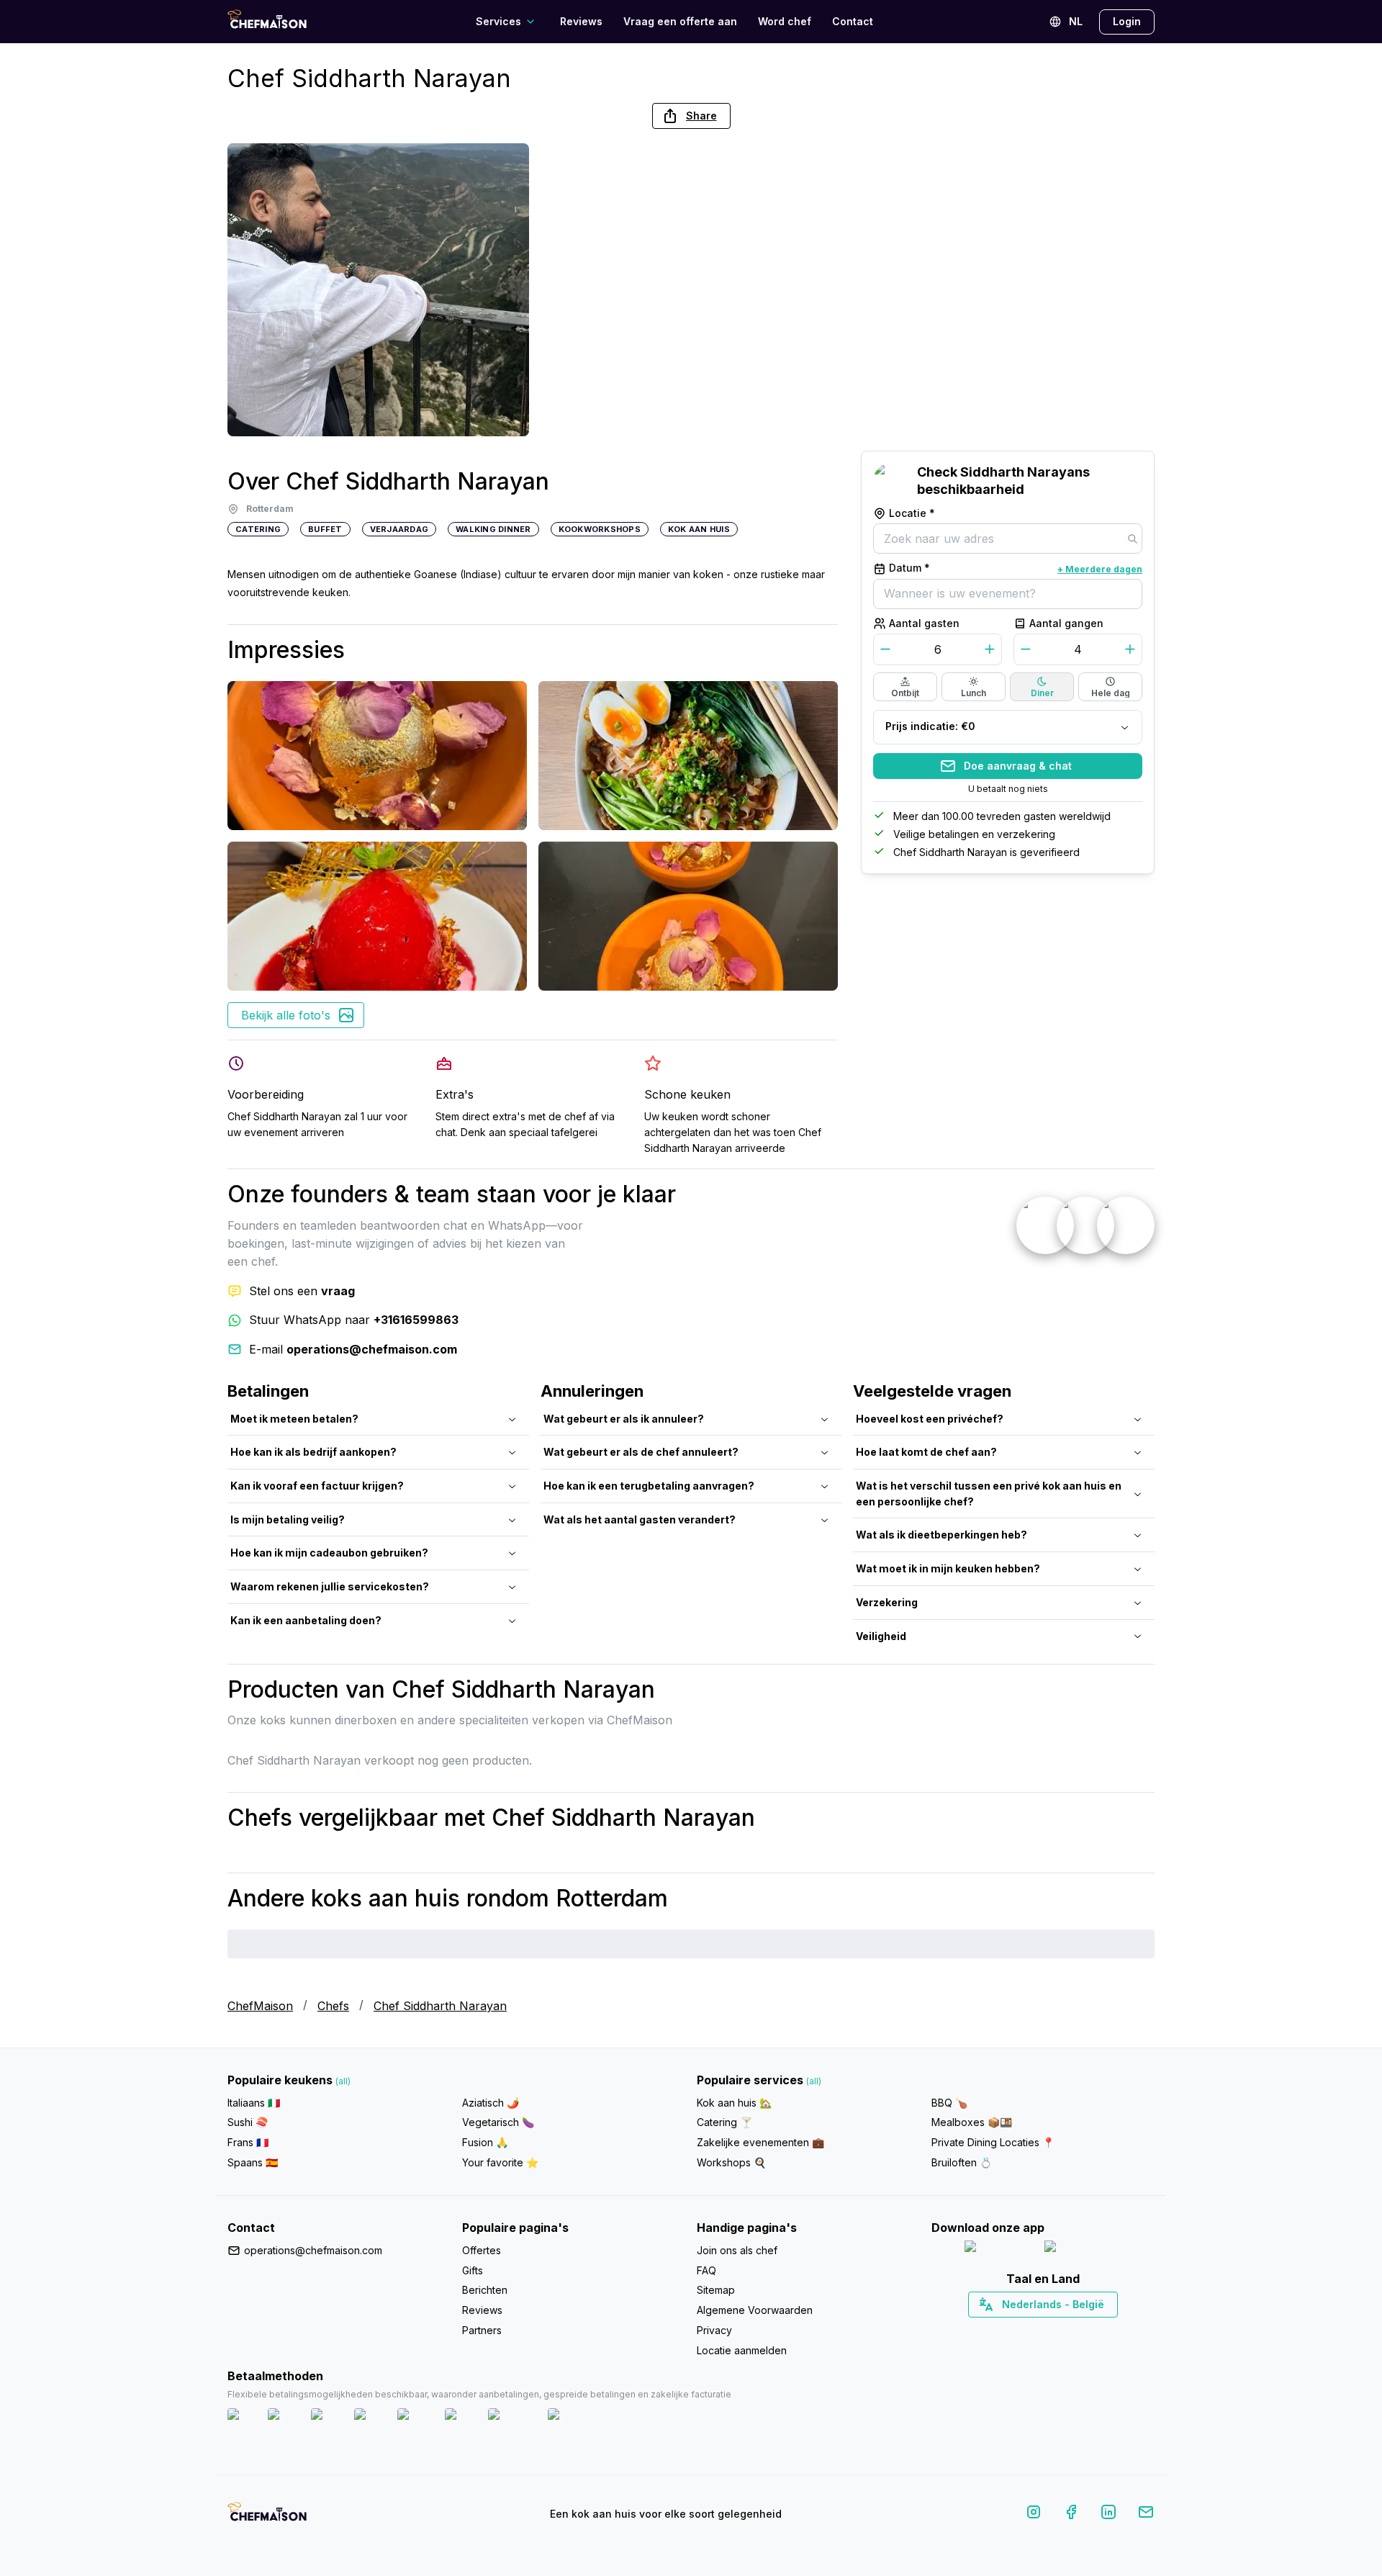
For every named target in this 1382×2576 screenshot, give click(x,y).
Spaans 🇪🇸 (253, 2162)
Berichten (485, 2290)
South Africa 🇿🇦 (1040, 2330)
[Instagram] (1034, 2514)
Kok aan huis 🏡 (734, 2103)
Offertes (482, 2250)
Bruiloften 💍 (962, 2162)
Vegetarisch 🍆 (498, 2122)
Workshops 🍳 (731, 2162)
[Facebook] (1071, 2514)
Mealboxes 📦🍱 (972, 2122)
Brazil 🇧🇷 (1072, 2330)
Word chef (785, 21)
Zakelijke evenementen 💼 (760, 2142)
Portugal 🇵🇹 (997, 2330)
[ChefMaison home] (267, 2517)
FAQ (706, 2270)
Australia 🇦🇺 (1066, 2330)
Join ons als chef (737, 2250)
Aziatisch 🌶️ (491, 2103)
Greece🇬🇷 (1004, 2330)
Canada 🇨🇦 (1021, 2330)
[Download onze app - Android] (1083, 2250)
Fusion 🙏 (485, 2142)
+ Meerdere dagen (1100, 569)
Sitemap (716, 2290)
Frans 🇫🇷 (248, 2142)
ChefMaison (260, 2006)
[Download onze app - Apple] (999, 2250)
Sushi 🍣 (248, 2122)
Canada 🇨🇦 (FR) (1030, 2330)
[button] (691, 116)
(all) (343, 2081)
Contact (853, 21)
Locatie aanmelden (742, 2350)
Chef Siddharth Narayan (440, 2006)
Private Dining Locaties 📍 (993, 2142)
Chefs (333, 2006)
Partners (482, 2330)
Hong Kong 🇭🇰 (1081, 2330)
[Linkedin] (1108, 2514)
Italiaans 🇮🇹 (254, 2103)
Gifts (473, 2270)
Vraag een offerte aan (680, 21)
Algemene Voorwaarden (755, 2310)
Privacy (714, 2330)
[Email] (1146, 2514)
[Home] (267, 21)
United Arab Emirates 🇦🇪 (1053, 2330)
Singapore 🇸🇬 (1090, 2330)
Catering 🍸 (724, 2122)
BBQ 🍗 (949, 2103)
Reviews (581, 21)
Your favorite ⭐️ (500, 2162)
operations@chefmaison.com (313, 2250)
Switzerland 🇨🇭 (1013, 2330)
